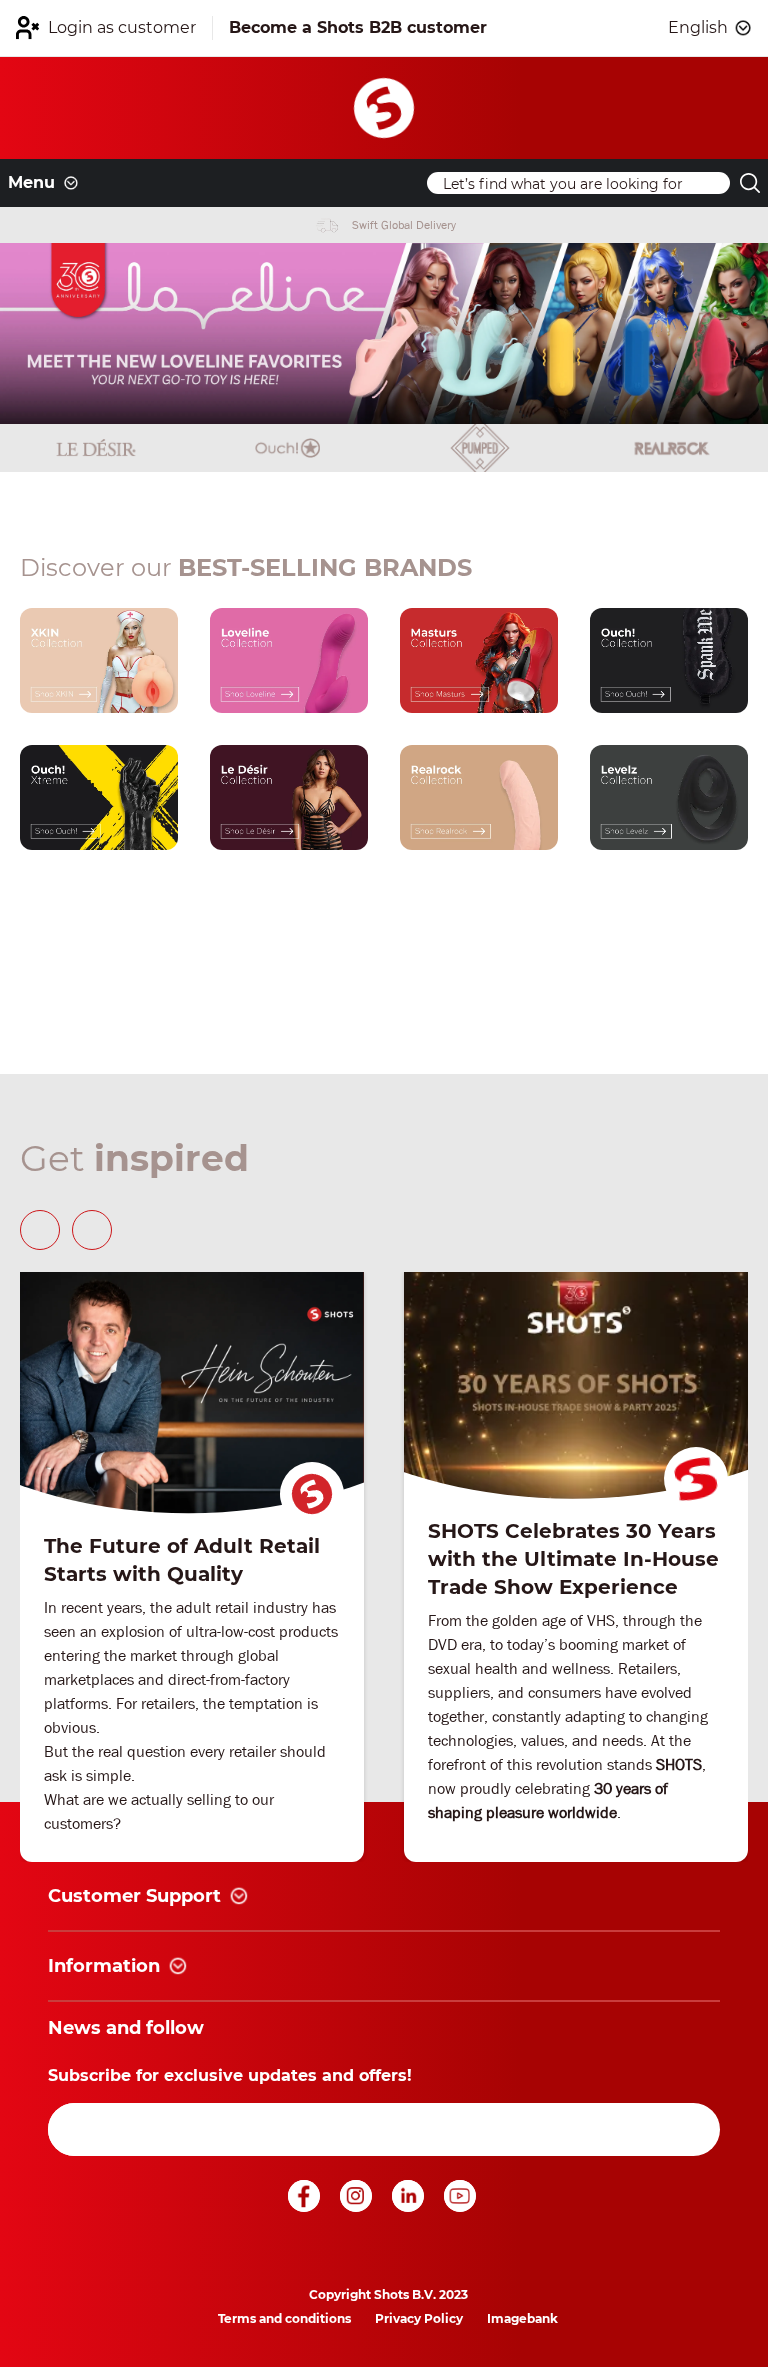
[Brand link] (96, 448)
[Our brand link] (99, 660)
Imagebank (522, 2318)
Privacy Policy (419, 2318)
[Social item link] (306, 2206)
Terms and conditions (284, 2318)
